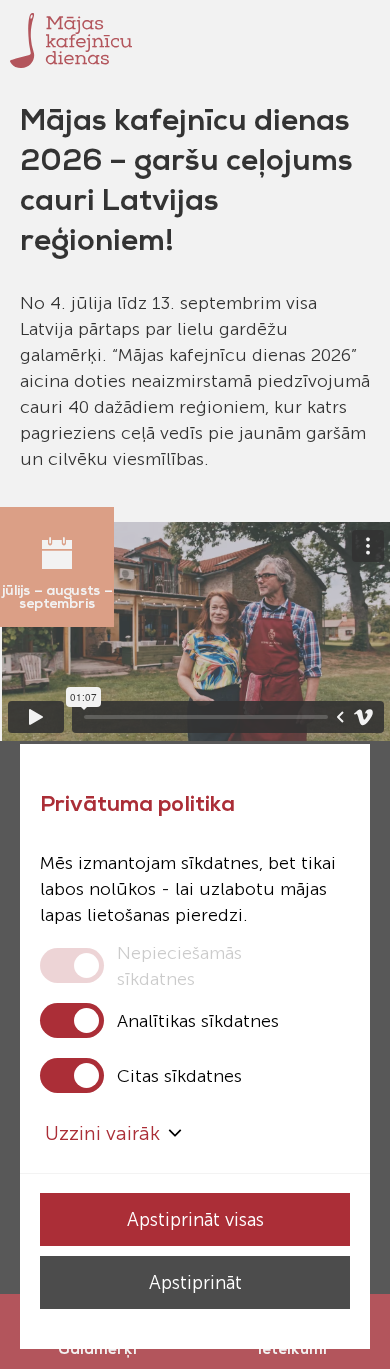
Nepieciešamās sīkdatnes (179, 965)
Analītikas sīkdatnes (198, 1021)
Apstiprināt (195, 1282)
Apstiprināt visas (195, 1219)
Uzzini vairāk (102, 1133)
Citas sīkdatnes (179, 1076)
